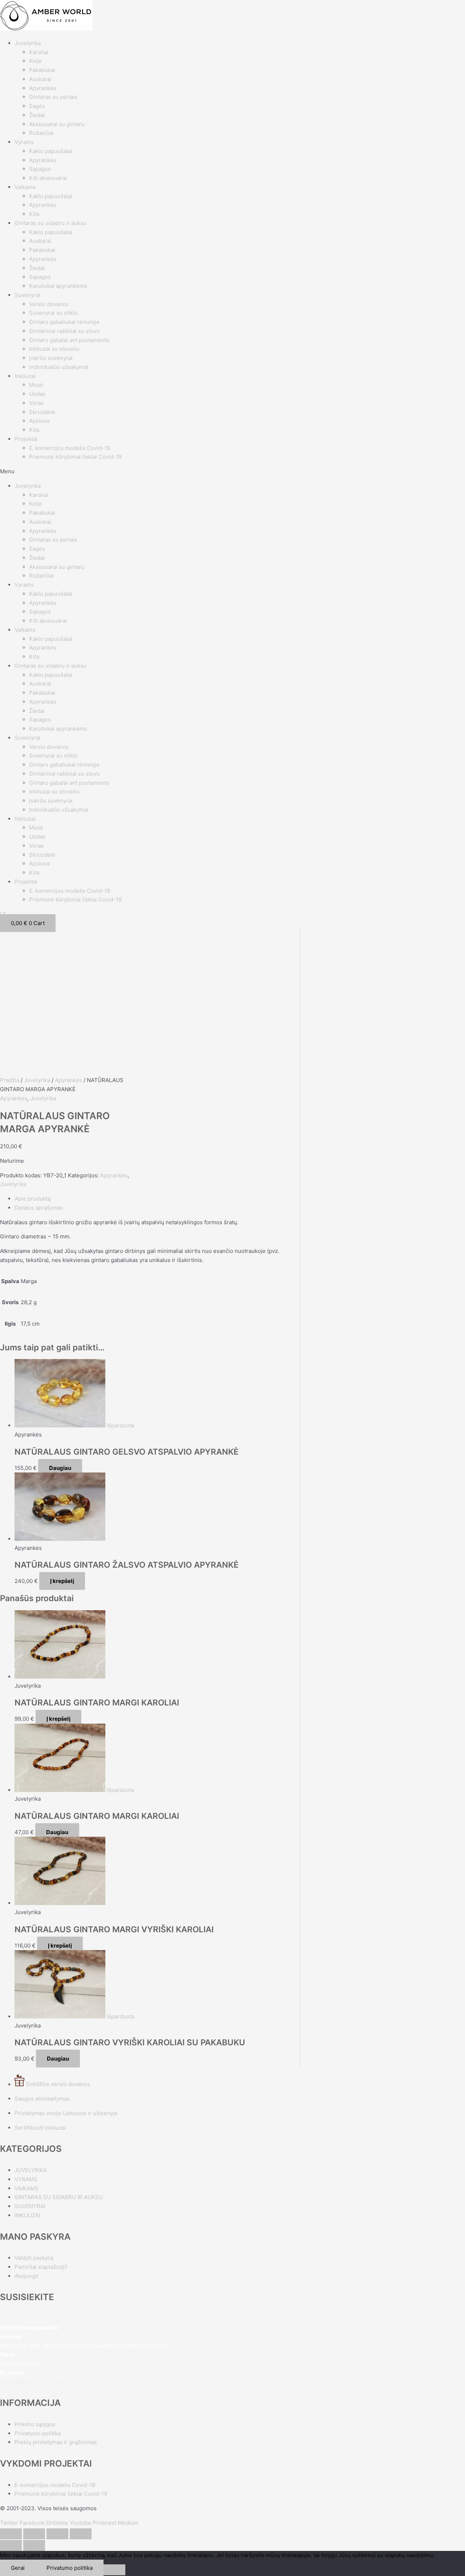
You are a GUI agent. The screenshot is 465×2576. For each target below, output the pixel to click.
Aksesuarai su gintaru (57, 124)
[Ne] (114, 2570)
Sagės (37, 106)
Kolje (35, 61)
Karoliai (39, 52)
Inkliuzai (25, 376)
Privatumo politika (70, 2568)
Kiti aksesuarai (48, 178)
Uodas (37, 394)
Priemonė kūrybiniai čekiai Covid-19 (75, 457)
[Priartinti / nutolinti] (11, 2534)
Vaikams (25, 187)
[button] (232, 472)
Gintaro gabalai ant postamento (69, 340)
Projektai (26, 439)
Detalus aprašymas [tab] (39, 1208)
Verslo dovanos (49, 304)
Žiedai (37, 115)
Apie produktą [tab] (33, 1199)
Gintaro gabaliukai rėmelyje (64, 322)
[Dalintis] (57, 2534)
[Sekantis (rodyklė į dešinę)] (34, 2545)
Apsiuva (39, 421)
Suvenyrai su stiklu (53, 313)
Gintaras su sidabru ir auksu (50, 223)
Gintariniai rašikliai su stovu (64, 331)
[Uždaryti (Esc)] (81, 2534)
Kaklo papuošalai (51, 151)
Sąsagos (40, 169)
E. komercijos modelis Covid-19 (70, 448)
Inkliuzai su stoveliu (54, 349)
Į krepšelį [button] (62, 1581)
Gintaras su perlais (53, 97)
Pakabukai (42, 70)
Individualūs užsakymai (59, 367)
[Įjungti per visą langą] (34, 2534)
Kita (34, 214)
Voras (36, 403)
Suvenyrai (27, 295)
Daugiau (60, 1468)
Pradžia (10, 1080)
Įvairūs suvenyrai (51, 358)
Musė (36, 385)
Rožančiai (41, 133)
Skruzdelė (42, 412)
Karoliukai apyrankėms (58, 286)
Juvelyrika (28, 43)
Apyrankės (43, 88)
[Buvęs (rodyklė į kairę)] (11, 2545)
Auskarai (40, 79)
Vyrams (24, 142)
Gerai (18, 2568)
